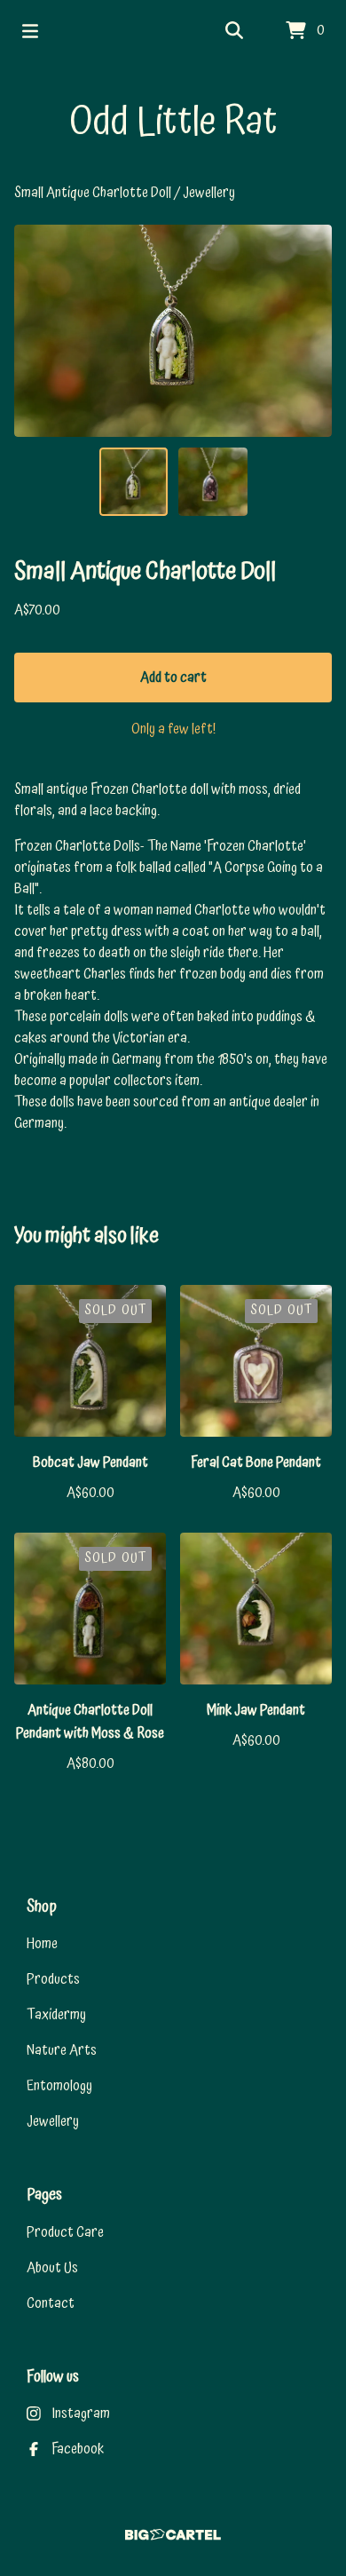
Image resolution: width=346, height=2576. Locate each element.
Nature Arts (62, 2050)
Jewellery (209, 193)
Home (42, 1944)
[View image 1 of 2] (134, 482)
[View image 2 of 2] (213, 482)
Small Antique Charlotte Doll (94, 193)
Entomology (59, 2086)
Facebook (78, 2449)
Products (53, 1979)
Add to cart (173, 678)
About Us (52, 2268)
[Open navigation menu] (30, 31)
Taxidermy (56, 2015)
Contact (51, 2303)
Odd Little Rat (173, 122)
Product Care (65, 2232)
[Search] (234, 31)
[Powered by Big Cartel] (173, 2535)
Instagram (81, 2414)
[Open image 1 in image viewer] (173, 331)
